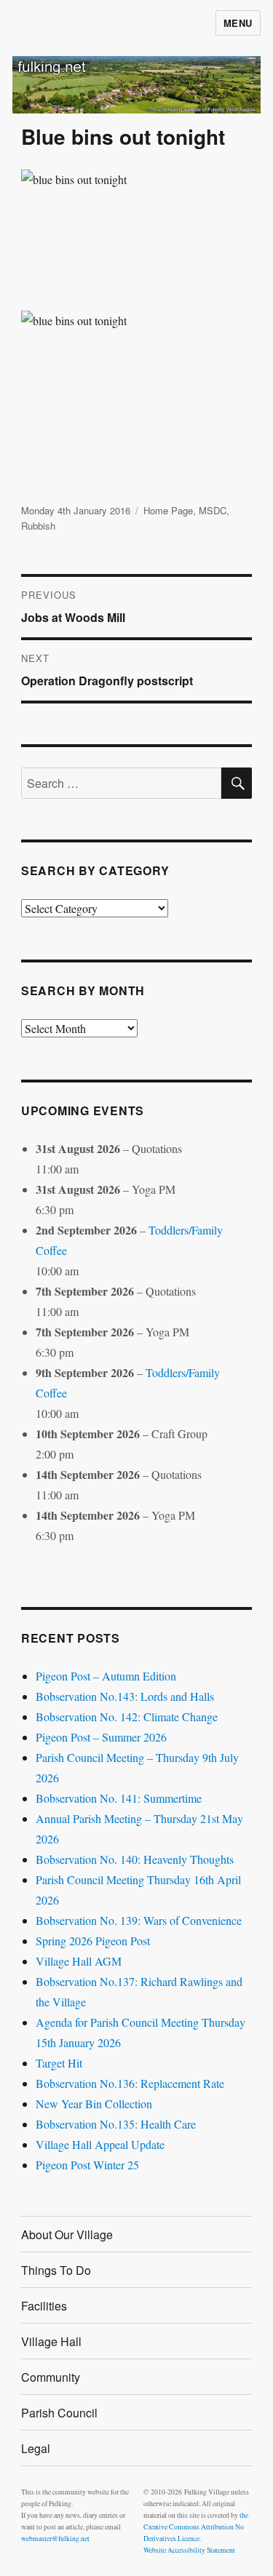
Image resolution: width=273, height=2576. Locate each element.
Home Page (168, 510)
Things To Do (56, 2270)
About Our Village (67, 2234)
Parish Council (59, 2413)
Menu (238, 23)
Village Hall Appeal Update (100, 2144)
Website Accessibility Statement (189, 2550)
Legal (36, 2448)
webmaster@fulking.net (55, 2539)
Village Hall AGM (79, 1961)
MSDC (213, 510)
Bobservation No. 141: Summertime (119, 1798)
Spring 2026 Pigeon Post (93, 1941)
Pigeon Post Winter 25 (87, 2165)
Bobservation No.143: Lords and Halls (125, 1696)
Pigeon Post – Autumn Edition (106, 1676)
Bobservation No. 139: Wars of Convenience (139, 1920)
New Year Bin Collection (94, 2104)
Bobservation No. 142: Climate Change (127, 1716)
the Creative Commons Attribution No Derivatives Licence (196, 2527)
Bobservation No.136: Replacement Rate (130, 2083)
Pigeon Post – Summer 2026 (101, 1737)
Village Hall (51, 2341)
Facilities (44, 2306)
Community (51, 2377)
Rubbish (38, 526)
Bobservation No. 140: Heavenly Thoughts (135, 1859)
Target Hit (59, 2063)
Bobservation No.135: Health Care (116, 2124)
